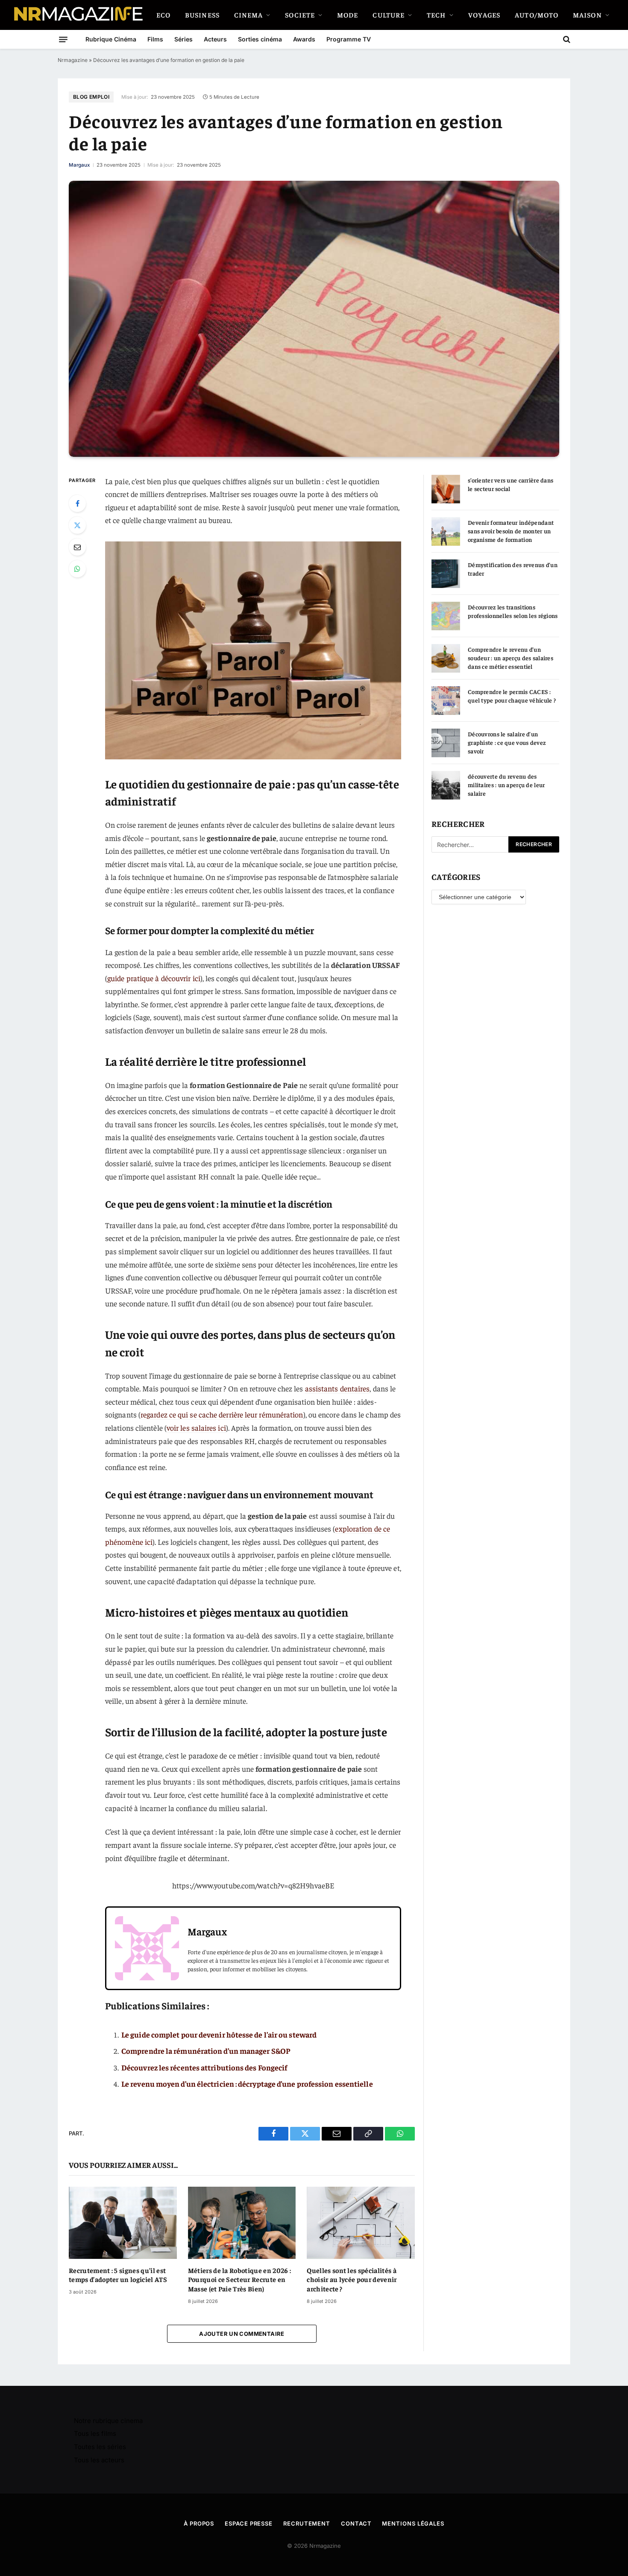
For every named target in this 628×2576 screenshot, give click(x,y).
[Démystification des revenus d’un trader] (446, 574)
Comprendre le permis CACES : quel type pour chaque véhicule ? (512, 696)
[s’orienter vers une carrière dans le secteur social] (446, 489)
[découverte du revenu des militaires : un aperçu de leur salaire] (446, 785)
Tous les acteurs (99, 2460)
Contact (356, 2523)
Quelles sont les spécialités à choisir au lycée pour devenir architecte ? (352, 2279)
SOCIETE (300, 15)
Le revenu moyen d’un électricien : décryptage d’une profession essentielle (247, 2083)
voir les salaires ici (196, 1428)
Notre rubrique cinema (108, 2421)
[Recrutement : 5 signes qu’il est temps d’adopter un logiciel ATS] (123, 2223)
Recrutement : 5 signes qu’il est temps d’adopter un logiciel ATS (118, 2275)
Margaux (79, 165)
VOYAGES (484, 15)
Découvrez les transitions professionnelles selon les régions (513, 611)
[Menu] (63, 39)
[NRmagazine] (78, 15)
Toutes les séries (100, 2447)
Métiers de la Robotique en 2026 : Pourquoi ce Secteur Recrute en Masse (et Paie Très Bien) (240, 2279)
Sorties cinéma (260, 39)
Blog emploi (91, 97)
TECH (436, 15)
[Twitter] (77, 525)
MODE (348, 15)
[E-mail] (77, 547)
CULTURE (389, 15)
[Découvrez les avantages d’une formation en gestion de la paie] (314, 319)
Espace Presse (249, 2523)
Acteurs (215, 39)
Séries (183, 39)
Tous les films (95, 2433)
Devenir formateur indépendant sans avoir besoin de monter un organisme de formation (511, 531)
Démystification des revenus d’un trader (513, 569)
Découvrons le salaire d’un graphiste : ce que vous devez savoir (507, 742)
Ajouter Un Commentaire (242, 2334)
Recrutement (307, 2523)
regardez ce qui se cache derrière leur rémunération (222, 1414)
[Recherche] (566, 39)
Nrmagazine (73, 60)
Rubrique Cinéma (111, 39)
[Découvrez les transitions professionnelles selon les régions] (446, 616)
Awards (304, 39)
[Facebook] (77, 503)
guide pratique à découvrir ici (154, 978)
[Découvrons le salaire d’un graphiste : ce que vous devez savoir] (446, 743)
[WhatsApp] (77, 569)
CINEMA (249, 15)
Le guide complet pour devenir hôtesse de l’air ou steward (219, 2034)
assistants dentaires (337, 1388)
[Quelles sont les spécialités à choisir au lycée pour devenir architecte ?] (361, 2223)
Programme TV (349, 39)
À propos (199, 2523)
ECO (163, 15)
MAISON (587, 15)
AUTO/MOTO (537, 15)
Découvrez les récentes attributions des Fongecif (204, 2067)
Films (155, 39)
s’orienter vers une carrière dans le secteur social (511, 484)
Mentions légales (413, 2523)
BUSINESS (202, 15)
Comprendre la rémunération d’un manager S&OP (206, 2051)
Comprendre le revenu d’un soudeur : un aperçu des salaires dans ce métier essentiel (511, 658)
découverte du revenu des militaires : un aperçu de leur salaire (506, 785)
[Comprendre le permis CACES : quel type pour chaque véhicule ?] (446, 701)
